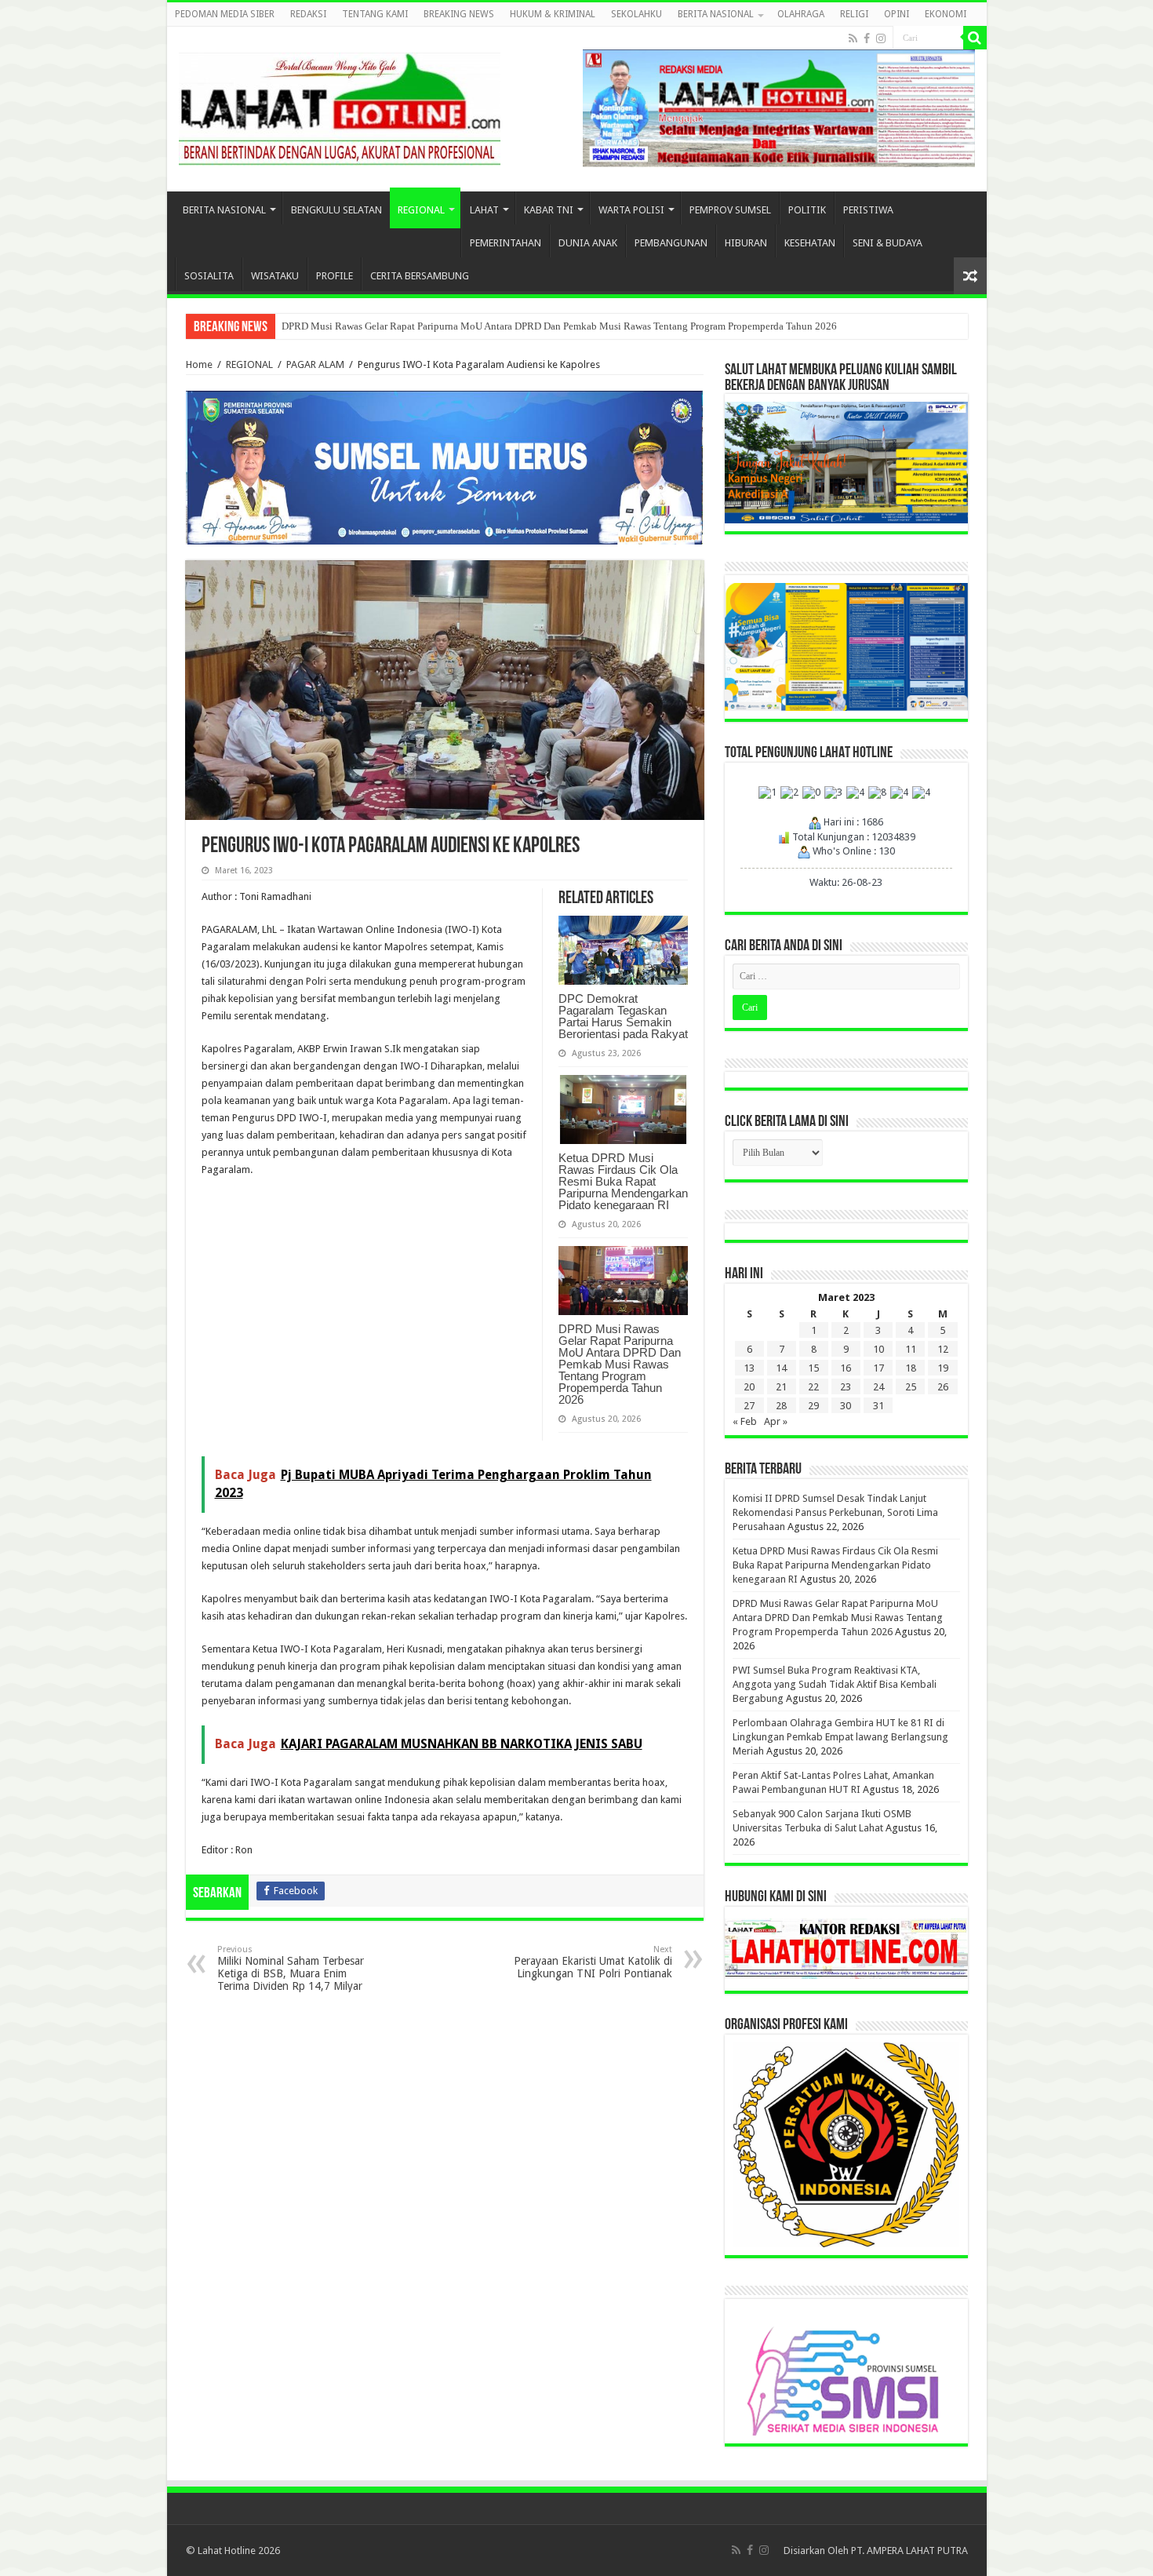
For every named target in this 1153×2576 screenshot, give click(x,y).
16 (846, 1368)
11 (911, 1349)
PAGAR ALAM (315, 364)
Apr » (776, 1421)
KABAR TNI (549, 210)
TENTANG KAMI (375, 14)
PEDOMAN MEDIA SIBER (225, 14)
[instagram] (881, 38)
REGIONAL (421, 210)
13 (749, 1368)
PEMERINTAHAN (506, 243)
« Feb (745, 1421)
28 (781, 1406)
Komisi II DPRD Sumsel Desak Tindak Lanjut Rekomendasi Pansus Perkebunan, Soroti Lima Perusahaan (835, 1512)
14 (781, 1368)
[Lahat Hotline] (340, 106)
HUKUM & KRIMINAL (553, 14)
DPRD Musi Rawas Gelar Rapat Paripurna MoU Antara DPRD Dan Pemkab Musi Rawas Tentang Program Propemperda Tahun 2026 (559, 326)
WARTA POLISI (631, 210)
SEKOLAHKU (637, 14)
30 (846, 1406)
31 (878, 1406)
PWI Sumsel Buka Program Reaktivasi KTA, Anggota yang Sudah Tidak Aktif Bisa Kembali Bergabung (835, 1684)
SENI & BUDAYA (887, 243)
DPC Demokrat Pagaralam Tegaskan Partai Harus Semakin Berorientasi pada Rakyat (623, 1016)
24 (878, 1387)
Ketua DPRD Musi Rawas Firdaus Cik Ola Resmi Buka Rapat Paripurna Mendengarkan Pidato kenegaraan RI (623, 1181)
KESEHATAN (810, 243)
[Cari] (975, 38)
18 (911, 1368)
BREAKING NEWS (459, 14)
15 (813, 1368)
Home (199, 364)
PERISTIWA (868, 210)
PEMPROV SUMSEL (730, 210)
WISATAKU (275, 276)
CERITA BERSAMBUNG (420, 276)
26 (943, 1387)
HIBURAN (746, 243)
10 (878, 1349)
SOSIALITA (209, 276)
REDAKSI (308, 14)
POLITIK (807, 210)
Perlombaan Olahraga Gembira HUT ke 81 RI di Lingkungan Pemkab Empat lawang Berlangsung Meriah (840, 1737)
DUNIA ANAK (588, 243)
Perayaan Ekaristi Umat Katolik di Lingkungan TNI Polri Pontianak (593, 1962)
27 (749, 1406)
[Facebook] (867, 38)
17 (878, 1368)
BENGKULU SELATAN (336, 210)
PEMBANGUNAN (671, 243)
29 (813, 1406)
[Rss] (853, 38)
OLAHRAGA (801, 14)
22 (813, 1387)
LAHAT (484, 210)
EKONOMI (946, 14)
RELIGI (854, 14)
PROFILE (335, 276)
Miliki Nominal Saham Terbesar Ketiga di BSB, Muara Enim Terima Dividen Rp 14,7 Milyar (291, 1968)
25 (911, 1387)
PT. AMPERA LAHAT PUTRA (909, 2550)
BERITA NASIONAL (716, 14)
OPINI (897, 14)
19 (943, 1368)
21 (781, 1387)
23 (846, 1387)
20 (749, 1387)
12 (943, 1349)
